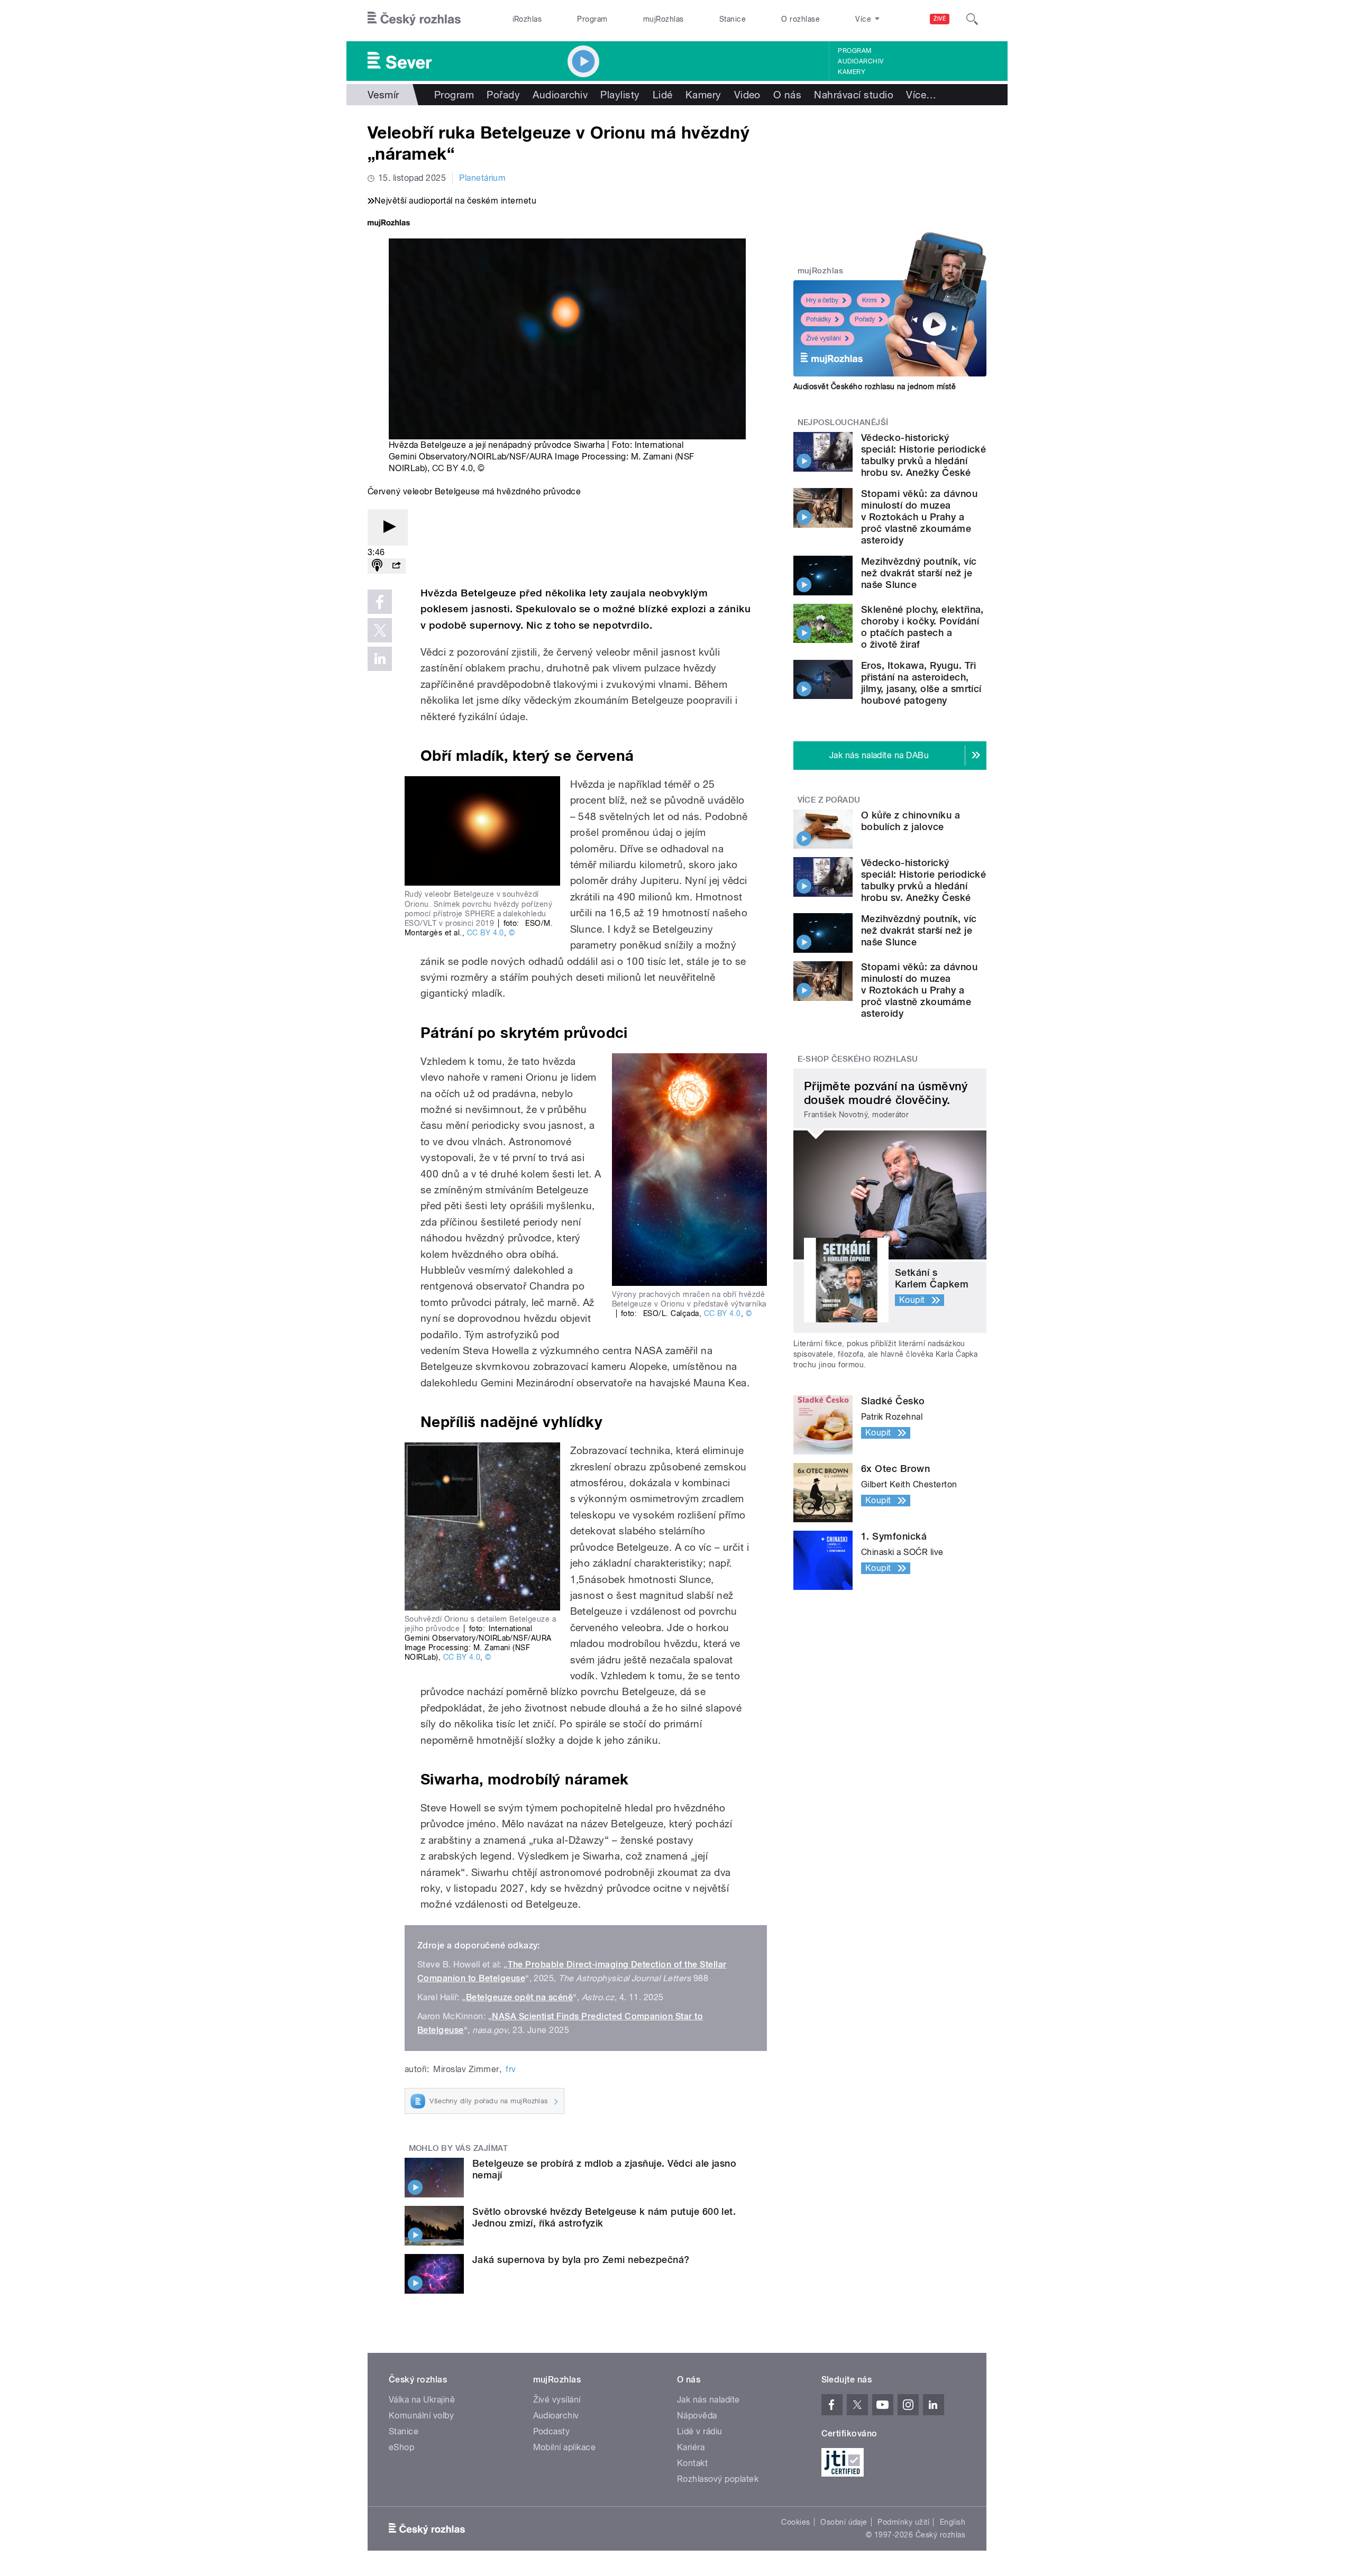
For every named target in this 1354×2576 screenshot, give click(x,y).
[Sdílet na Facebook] (380, 602)
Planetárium (482, 178)
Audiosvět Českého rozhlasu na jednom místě (875, 387)
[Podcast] (377, 566)
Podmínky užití (903, 2522)
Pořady (503, 95)
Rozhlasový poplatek (718, 2479)
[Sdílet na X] (380, 630)
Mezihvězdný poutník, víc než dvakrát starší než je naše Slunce (919, 573)
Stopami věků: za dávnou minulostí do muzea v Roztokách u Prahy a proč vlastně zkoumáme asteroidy (919, 517)
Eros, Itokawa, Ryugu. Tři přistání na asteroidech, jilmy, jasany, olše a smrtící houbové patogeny (921, 683)
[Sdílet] (396, 566)
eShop (401, 2447)
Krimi (870, 300)
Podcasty (552, 2431)
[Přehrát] (388, 527)
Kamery (852, 72)
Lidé (663, 95)
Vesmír (383, 95)
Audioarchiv (861, 61)
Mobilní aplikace (565, 2447)
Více (921, 95)
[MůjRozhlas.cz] (389, 224)
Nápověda (697, 2416)
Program (592, 19)
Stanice (733, 19)
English (953, 2522)
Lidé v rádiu (700, 2431)
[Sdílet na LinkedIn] (380, 659)
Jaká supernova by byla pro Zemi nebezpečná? (581, 2260)
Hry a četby (822, 300)
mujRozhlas (664, 19)
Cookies (795, 2522)
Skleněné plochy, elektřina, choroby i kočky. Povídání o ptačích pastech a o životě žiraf (922, 627)
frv (511, 2069)
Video (747, 95)
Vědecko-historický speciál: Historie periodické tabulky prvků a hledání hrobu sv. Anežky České (923, 455)
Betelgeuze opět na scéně (520, 1997)
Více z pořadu (829, 800)
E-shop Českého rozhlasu (858, 1059)
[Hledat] (972, 19)
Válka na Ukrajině (422, 2400)
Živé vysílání (824, 338)
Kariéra (691, 2447)
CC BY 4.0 (452, 468)
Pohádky (818, 319)
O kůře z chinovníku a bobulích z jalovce (911, 821)
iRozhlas (527, 19)
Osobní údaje (844, 2522)
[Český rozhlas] (414, 19)
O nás (787, 95)
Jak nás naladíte (708, 2400)
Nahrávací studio (854, 95)
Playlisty (620, 95)
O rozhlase (800, 19)
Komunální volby (421, 2416)
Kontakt (692, 2463)
